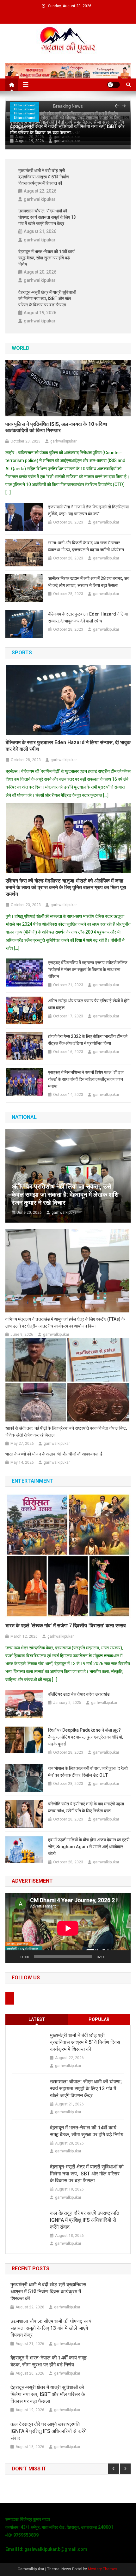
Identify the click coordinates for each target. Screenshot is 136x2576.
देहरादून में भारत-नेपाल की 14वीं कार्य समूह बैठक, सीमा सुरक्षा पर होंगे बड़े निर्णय (46, 258)
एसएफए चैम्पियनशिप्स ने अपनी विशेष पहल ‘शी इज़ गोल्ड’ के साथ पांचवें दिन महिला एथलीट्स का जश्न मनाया (86, 1079)
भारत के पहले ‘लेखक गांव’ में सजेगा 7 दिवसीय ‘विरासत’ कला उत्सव (66, 1626)
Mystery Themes (103, 2569)
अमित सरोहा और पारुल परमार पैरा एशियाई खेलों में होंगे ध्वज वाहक (89, 1004)
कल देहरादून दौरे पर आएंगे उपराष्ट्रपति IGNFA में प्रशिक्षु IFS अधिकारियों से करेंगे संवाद (85, 2220)
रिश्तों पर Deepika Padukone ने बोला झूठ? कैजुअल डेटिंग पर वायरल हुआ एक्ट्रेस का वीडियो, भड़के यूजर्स (86, 1737)
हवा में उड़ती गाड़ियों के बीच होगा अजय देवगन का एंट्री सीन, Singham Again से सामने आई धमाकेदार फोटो (89, 1847)
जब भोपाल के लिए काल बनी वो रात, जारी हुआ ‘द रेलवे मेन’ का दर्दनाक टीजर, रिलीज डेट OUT (88, 1772)
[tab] (37, 2020)
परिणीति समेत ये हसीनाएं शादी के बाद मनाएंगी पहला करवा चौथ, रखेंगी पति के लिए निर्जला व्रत (86, 1807)
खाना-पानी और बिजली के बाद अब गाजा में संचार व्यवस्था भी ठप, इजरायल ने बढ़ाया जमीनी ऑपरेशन (86, 546)
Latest (37, 2019)
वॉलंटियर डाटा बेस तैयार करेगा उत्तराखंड (79, 1694)
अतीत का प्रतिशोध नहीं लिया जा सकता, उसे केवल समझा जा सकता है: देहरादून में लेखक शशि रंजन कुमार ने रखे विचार (65, 1195)
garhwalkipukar (67, 141)
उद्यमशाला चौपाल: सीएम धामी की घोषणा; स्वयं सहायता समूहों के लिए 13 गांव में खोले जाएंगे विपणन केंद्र (47, 217)
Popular (99, 2019)
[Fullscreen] (122, 1957)
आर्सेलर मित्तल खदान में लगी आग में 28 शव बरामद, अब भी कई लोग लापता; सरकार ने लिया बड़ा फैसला (89, 582)
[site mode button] (114, 85)
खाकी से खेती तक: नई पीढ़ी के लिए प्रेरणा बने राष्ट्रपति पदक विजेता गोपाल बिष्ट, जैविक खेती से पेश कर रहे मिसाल (66, 1432)
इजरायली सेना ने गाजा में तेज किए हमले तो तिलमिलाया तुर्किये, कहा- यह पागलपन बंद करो (88, 510)
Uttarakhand (25, 118)
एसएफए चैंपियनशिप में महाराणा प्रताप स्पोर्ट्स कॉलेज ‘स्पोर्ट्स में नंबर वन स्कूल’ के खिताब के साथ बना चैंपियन (88, 970)
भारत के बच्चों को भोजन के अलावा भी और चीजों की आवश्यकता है (54, 1454)
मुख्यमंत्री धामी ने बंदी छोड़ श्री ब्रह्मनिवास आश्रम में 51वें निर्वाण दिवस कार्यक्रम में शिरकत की (44, 177)
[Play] (14, 1957)
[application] (68, 1928)
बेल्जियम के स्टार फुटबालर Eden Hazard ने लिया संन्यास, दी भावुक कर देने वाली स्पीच (88, 617)
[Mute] (112, 1957)
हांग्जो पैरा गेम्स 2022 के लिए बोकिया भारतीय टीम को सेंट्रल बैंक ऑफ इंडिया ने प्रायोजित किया (88, 1040)
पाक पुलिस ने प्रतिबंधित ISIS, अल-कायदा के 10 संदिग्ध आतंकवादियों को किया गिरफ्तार (56, 427)
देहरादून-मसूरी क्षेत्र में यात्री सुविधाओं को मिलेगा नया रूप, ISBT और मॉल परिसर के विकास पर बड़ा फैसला (67, 130)
